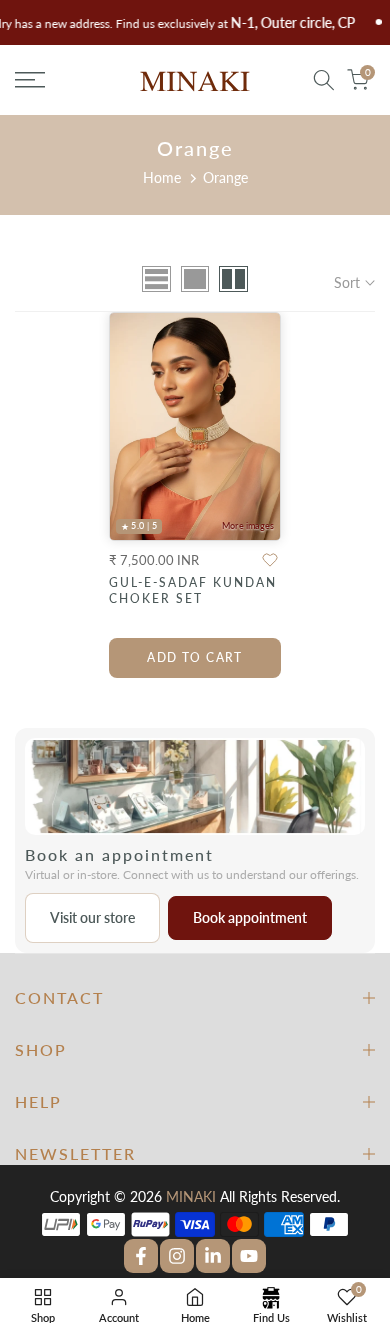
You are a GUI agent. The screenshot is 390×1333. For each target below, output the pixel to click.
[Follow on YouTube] (249, 1256)
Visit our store (92, 917)
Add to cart (195, 657)
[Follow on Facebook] (141, 1256)
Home (162, 177)
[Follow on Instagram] (177, 1256)
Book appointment (250, 917)
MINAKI (191, 1196)
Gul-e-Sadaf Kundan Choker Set (193, 590)
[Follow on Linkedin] (213, 1256)
